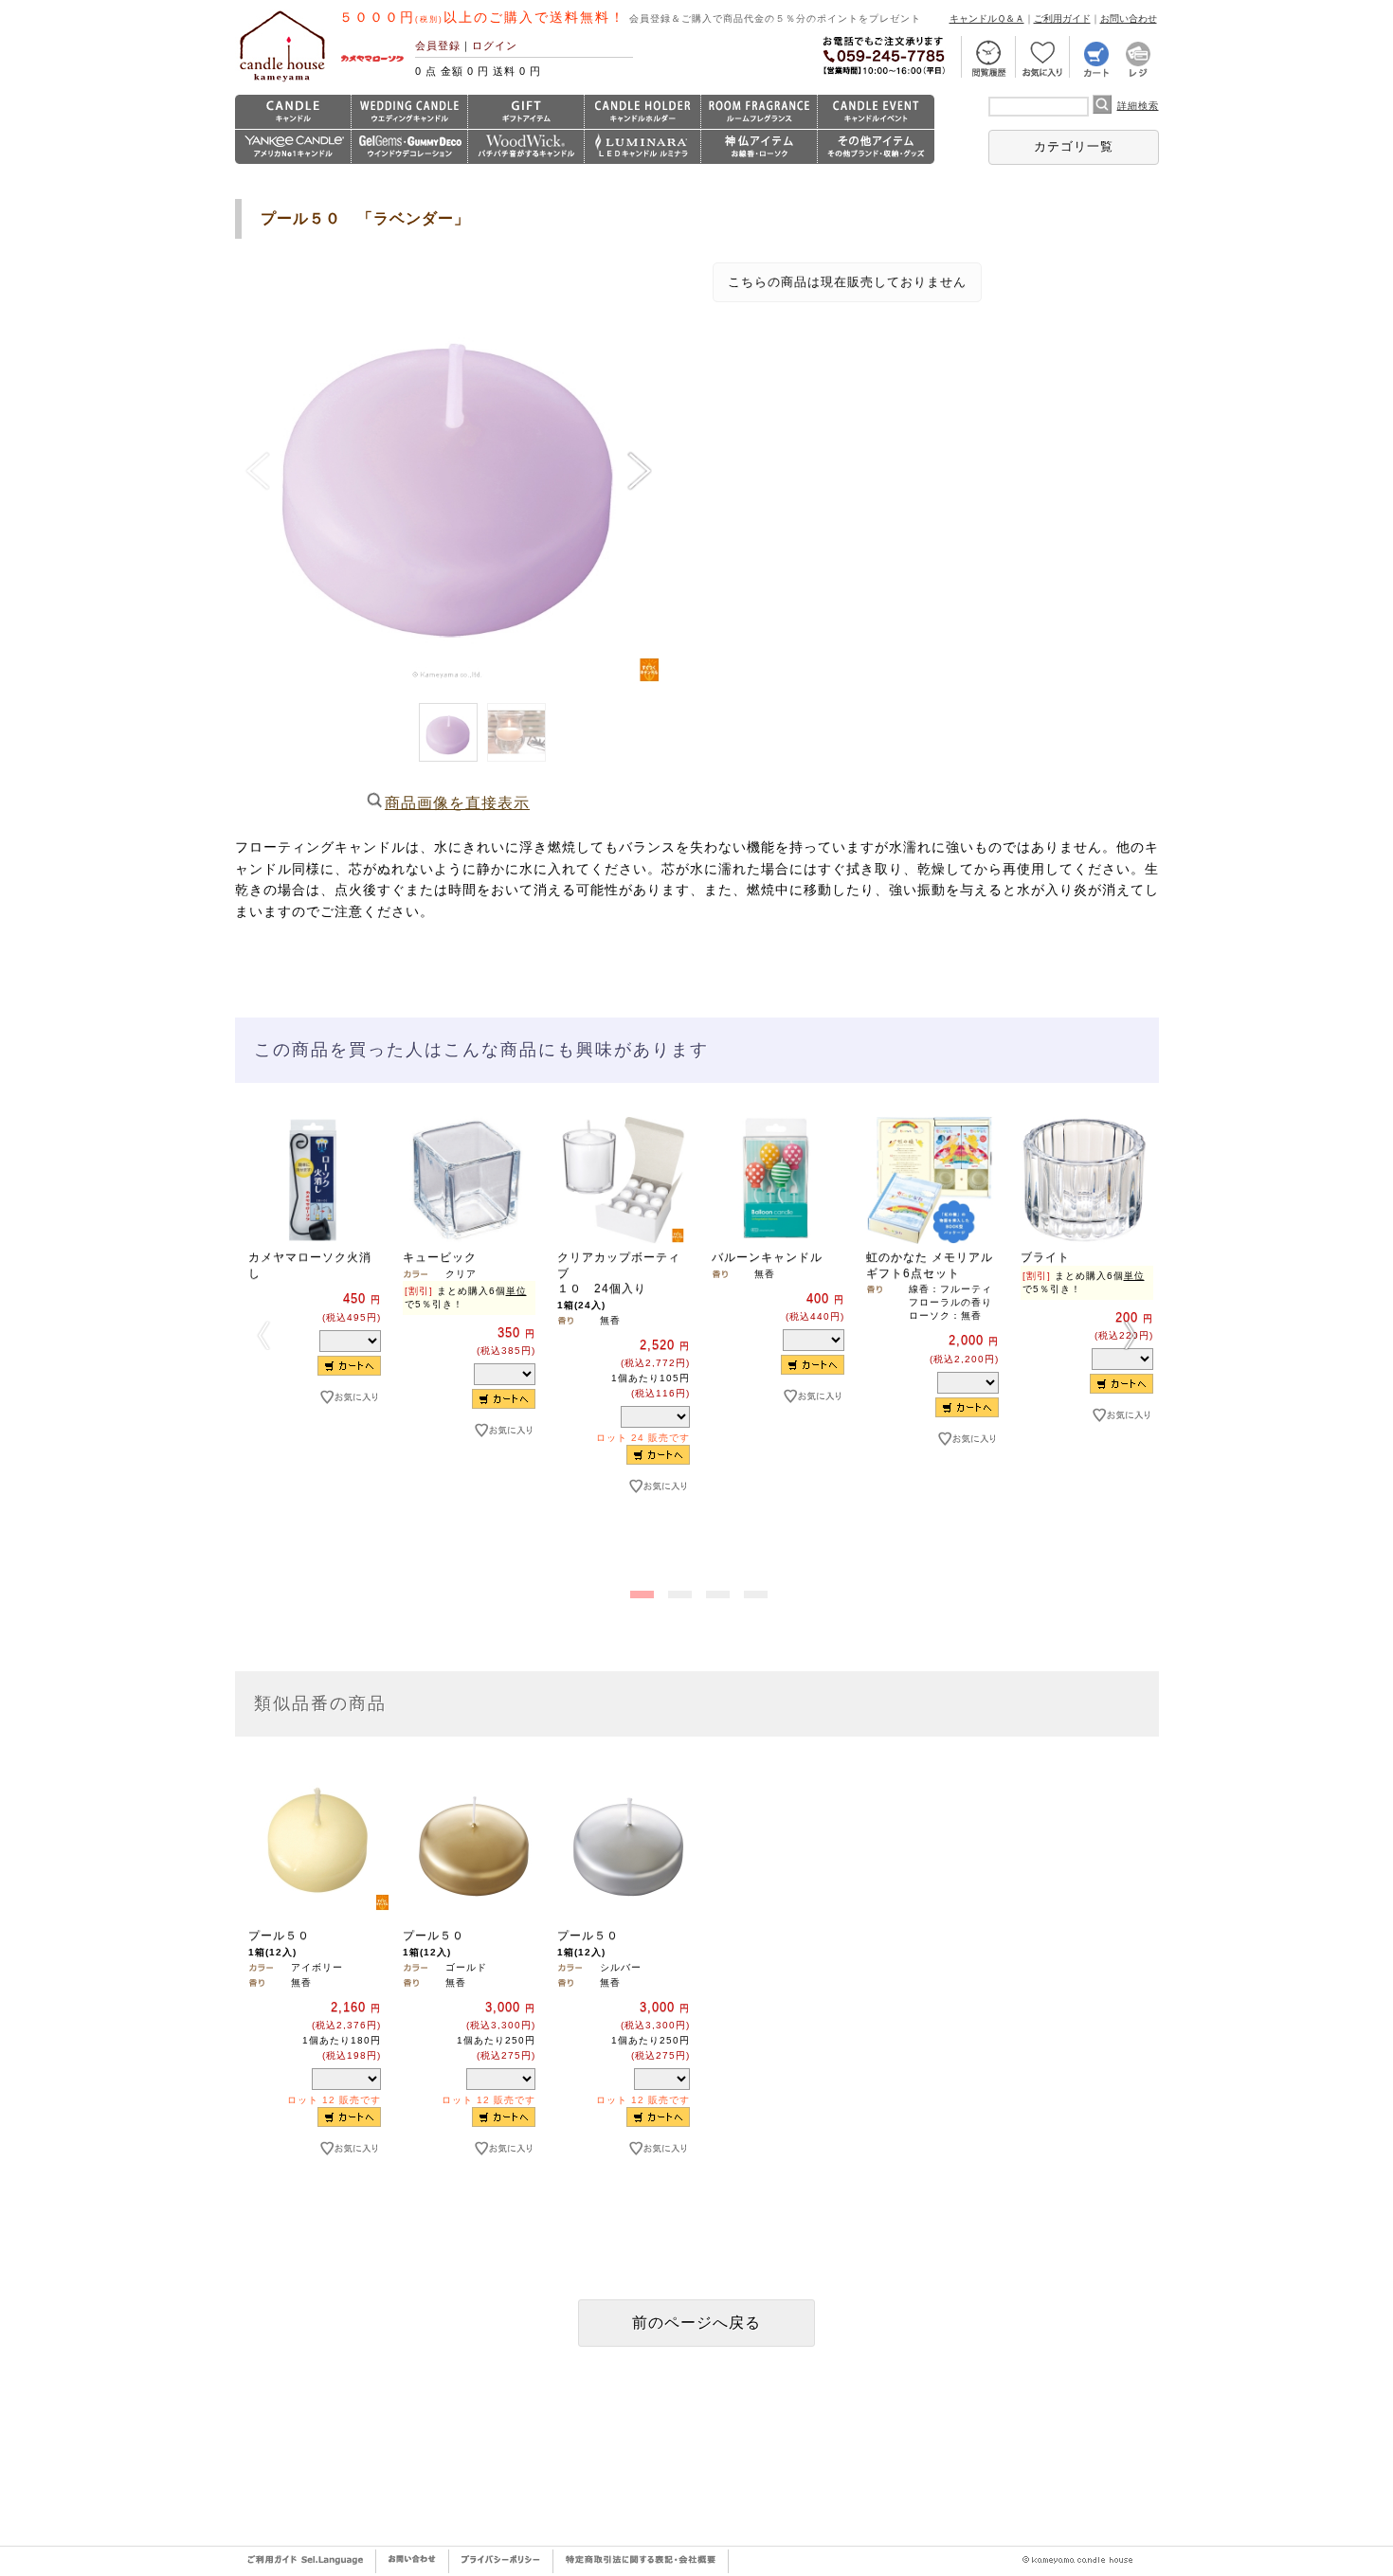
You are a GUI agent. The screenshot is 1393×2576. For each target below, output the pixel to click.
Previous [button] (263, 1335)
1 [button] (640, 1591)
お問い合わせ (1129, 18)
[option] (312, 1292)
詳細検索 (1138, 106)
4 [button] (753, 1591)
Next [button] (1131, 1335)
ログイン (495, 45)
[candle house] (282, 81)
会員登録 (438, 45)
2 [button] (678, 1591)
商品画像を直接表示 (457, 803)
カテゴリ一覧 (1074, 146)
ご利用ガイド (1062, 18)
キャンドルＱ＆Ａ (987, 18)
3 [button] (715, 1591)
